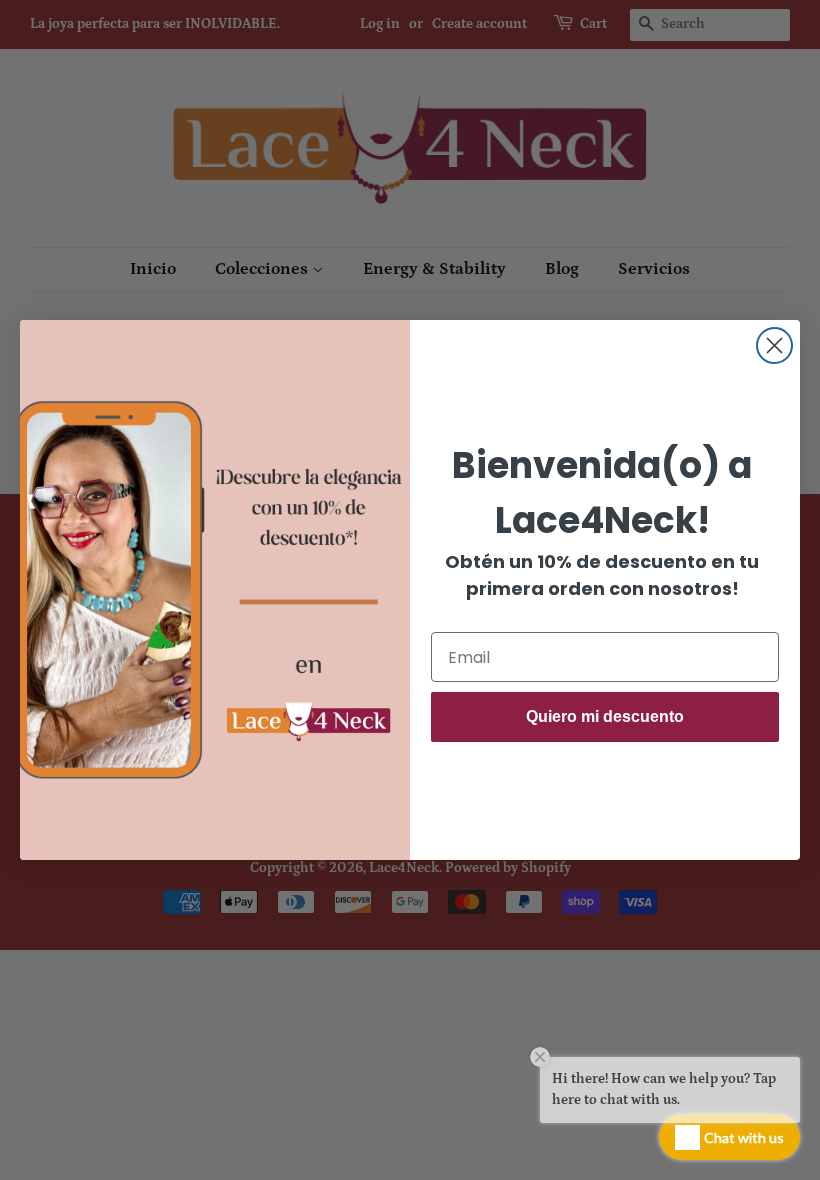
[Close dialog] (774, 345)
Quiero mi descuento (605, 716)
